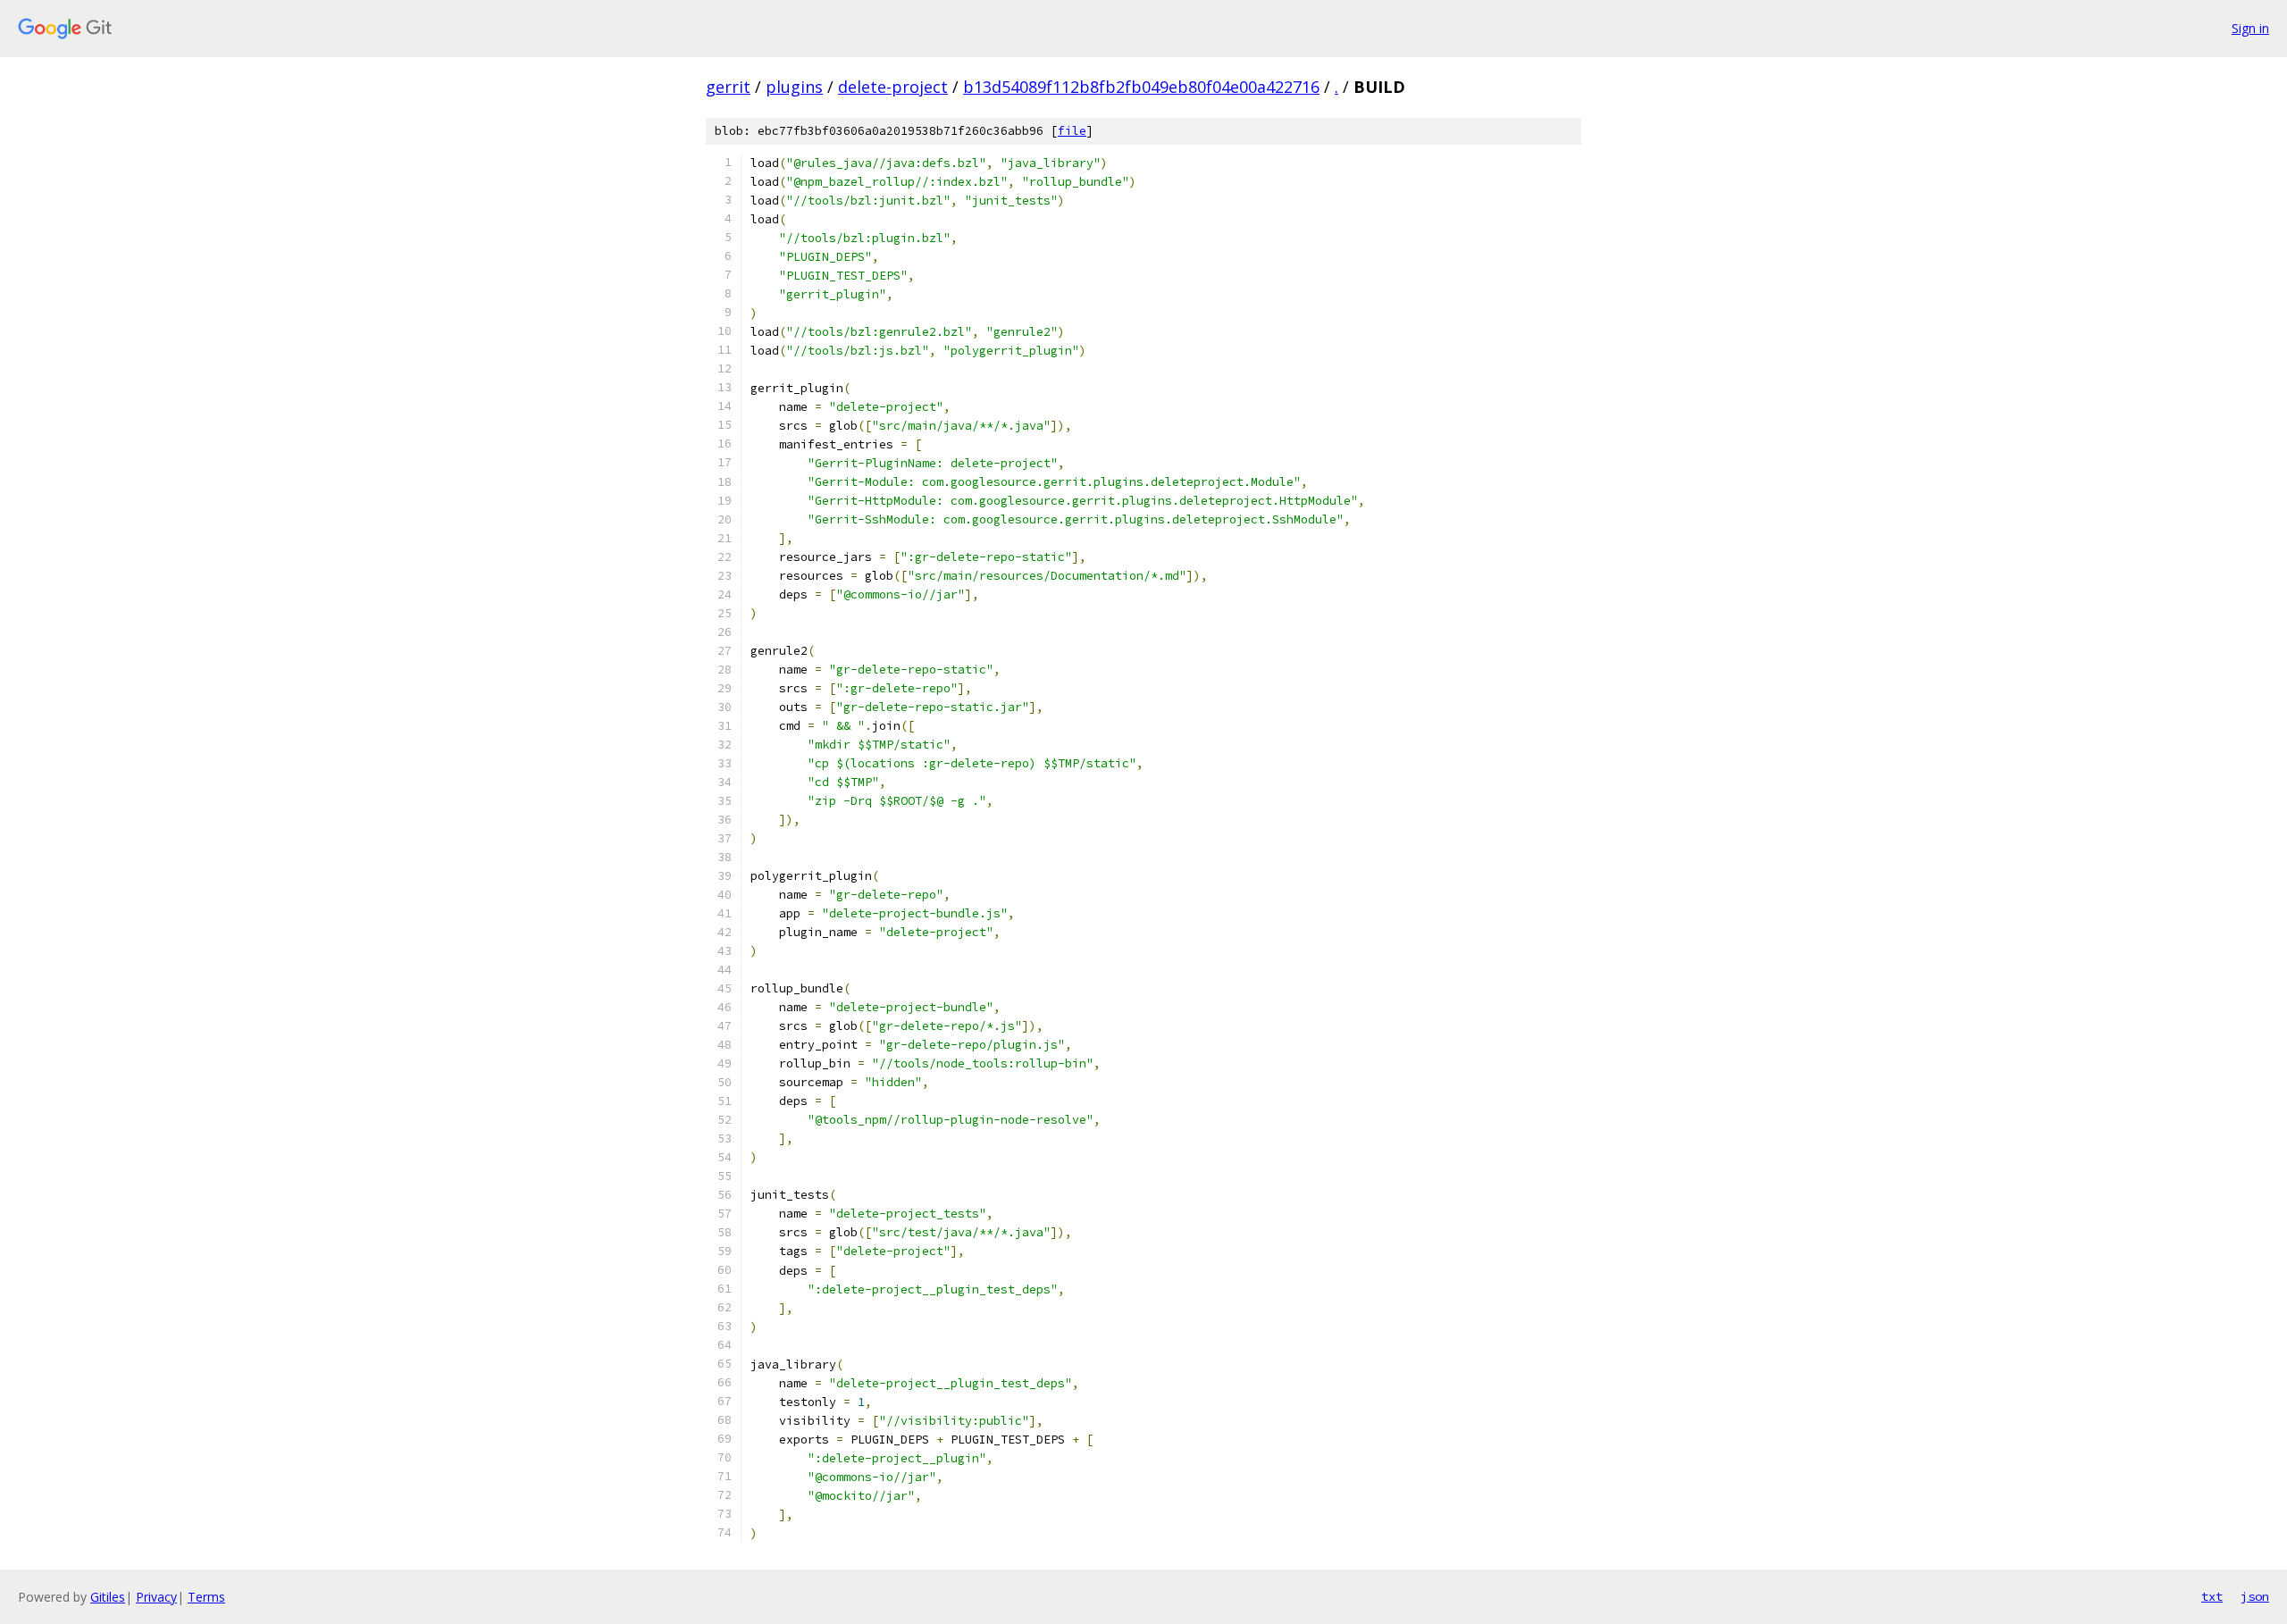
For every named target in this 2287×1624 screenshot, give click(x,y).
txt (2212, 1596)
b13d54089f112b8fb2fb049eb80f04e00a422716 (1141, 87)
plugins (794, 87)
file (1072, 131)
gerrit (728, 87)
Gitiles (108, 1597)
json (2255, 1596)
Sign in (2250, 28)
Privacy (156, 1597)
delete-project (893, 87)
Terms (206, 1597)
